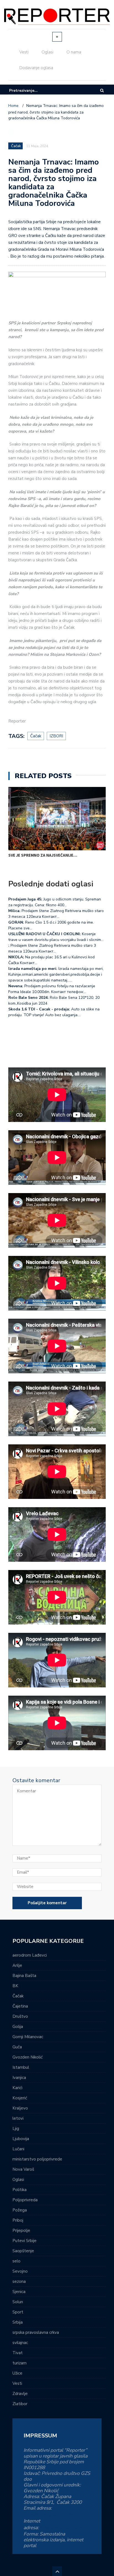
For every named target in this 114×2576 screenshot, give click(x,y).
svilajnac (20, 2343)
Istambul (21, 2067)
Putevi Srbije (24, 2241)
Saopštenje (23, 2251)
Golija (18, 2027)
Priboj (18, 2220)
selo (16, 2261)
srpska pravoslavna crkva (36, 2332)
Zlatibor (20, 2404)
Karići (17, 2088)
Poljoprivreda (25, 2200)
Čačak (18, 1996)
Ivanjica (19, 2078)
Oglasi (47, 52)
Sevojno (20, 2271)
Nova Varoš (23, 2169)
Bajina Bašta (24, 1976)
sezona (19, 2281)
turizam (20, 2363)
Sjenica (19, 2292)
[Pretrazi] (102, 91)
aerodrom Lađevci (30, 1955)
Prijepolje (21, 2230)
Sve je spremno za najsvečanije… (43, 855)
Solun (18, 2302)
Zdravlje (20, 2394)
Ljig (16, 2129)
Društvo (20, 2016)
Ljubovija (21, 2139)
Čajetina (20, 2006)
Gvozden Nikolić (28, 2057)
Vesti (24, 52)
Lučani (18, 2149)
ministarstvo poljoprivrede (37, 2159)
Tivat (18, 2353)
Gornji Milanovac (28, 2037)
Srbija (18, 2322)
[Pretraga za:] (26, 91)
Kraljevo (20, 2108)
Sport (18, 2312)
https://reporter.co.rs (61, 2528)
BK (15, 1986)
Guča (17, 2047)
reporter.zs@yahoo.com (50, 2515)
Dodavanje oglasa (36, 68)
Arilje (17, 1965)
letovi (18, 2118)
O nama (74, 52)
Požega (20, 2210)
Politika (20, 2190)
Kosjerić (20, 2098)
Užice (17, 2373)
